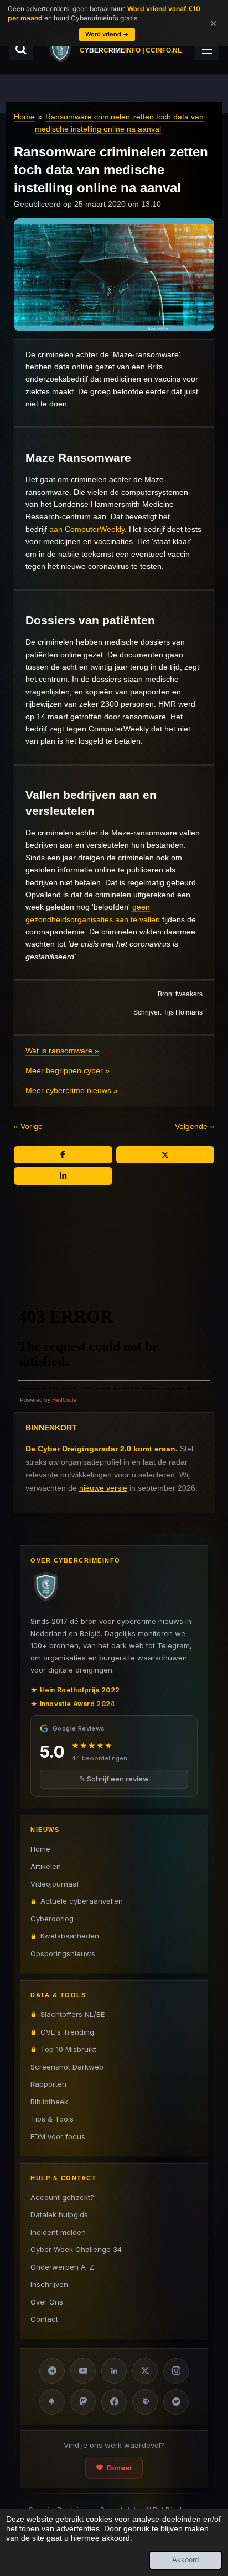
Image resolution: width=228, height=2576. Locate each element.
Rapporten (48, 2084)
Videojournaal (55, 1884)
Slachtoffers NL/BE (72, 2014)
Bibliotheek (49, 2102)
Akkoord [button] (185, 2560)
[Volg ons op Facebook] (114, 2402)
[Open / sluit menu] (207, 49)
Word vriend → (107, 34)
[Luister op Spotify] (176, 2402)
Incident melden (58, 2232)
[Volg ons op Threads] (145, 2402)
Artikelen (46, 1866)
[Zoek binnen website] (21, 49)
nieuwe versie (103, 1488)
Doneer (120, 2468)
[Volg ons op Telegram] (52, 2371)
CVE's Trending (67, 2032)
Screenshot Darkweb (67, 2067)
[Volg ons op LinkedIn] (114, 2371)
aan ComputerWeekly (87, 529)
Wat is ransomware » (62, 1051)
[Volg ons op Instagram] (176, 2371)
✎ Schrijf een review (114, 1779)
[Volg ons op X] (145, 2371)
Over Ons (47, 2302)
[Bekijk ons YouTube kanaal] (83, 2371)
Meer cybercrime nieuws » (72, 1090)
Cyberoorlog (52, 1919)
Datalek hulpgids (59, 2214)
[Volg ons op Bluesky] (52, 2402)
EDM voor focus (58, 2136)
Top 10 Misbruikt (68, 2049)
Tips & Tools (52, 2119)
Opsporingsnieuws (63, 1953)
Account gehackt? (62, 2197)
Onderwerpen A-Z (62, 2267)
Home (24, 117)
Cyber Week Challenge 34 (76, 2249)
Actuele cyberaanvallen (82, 1901)
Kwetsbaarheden (70, 1936)
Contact (44, 2319)
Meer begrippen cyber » (68, 1070)
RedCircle (64, 1400)
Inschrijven (49, 2284)
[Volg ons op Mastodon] (83, 2402)
